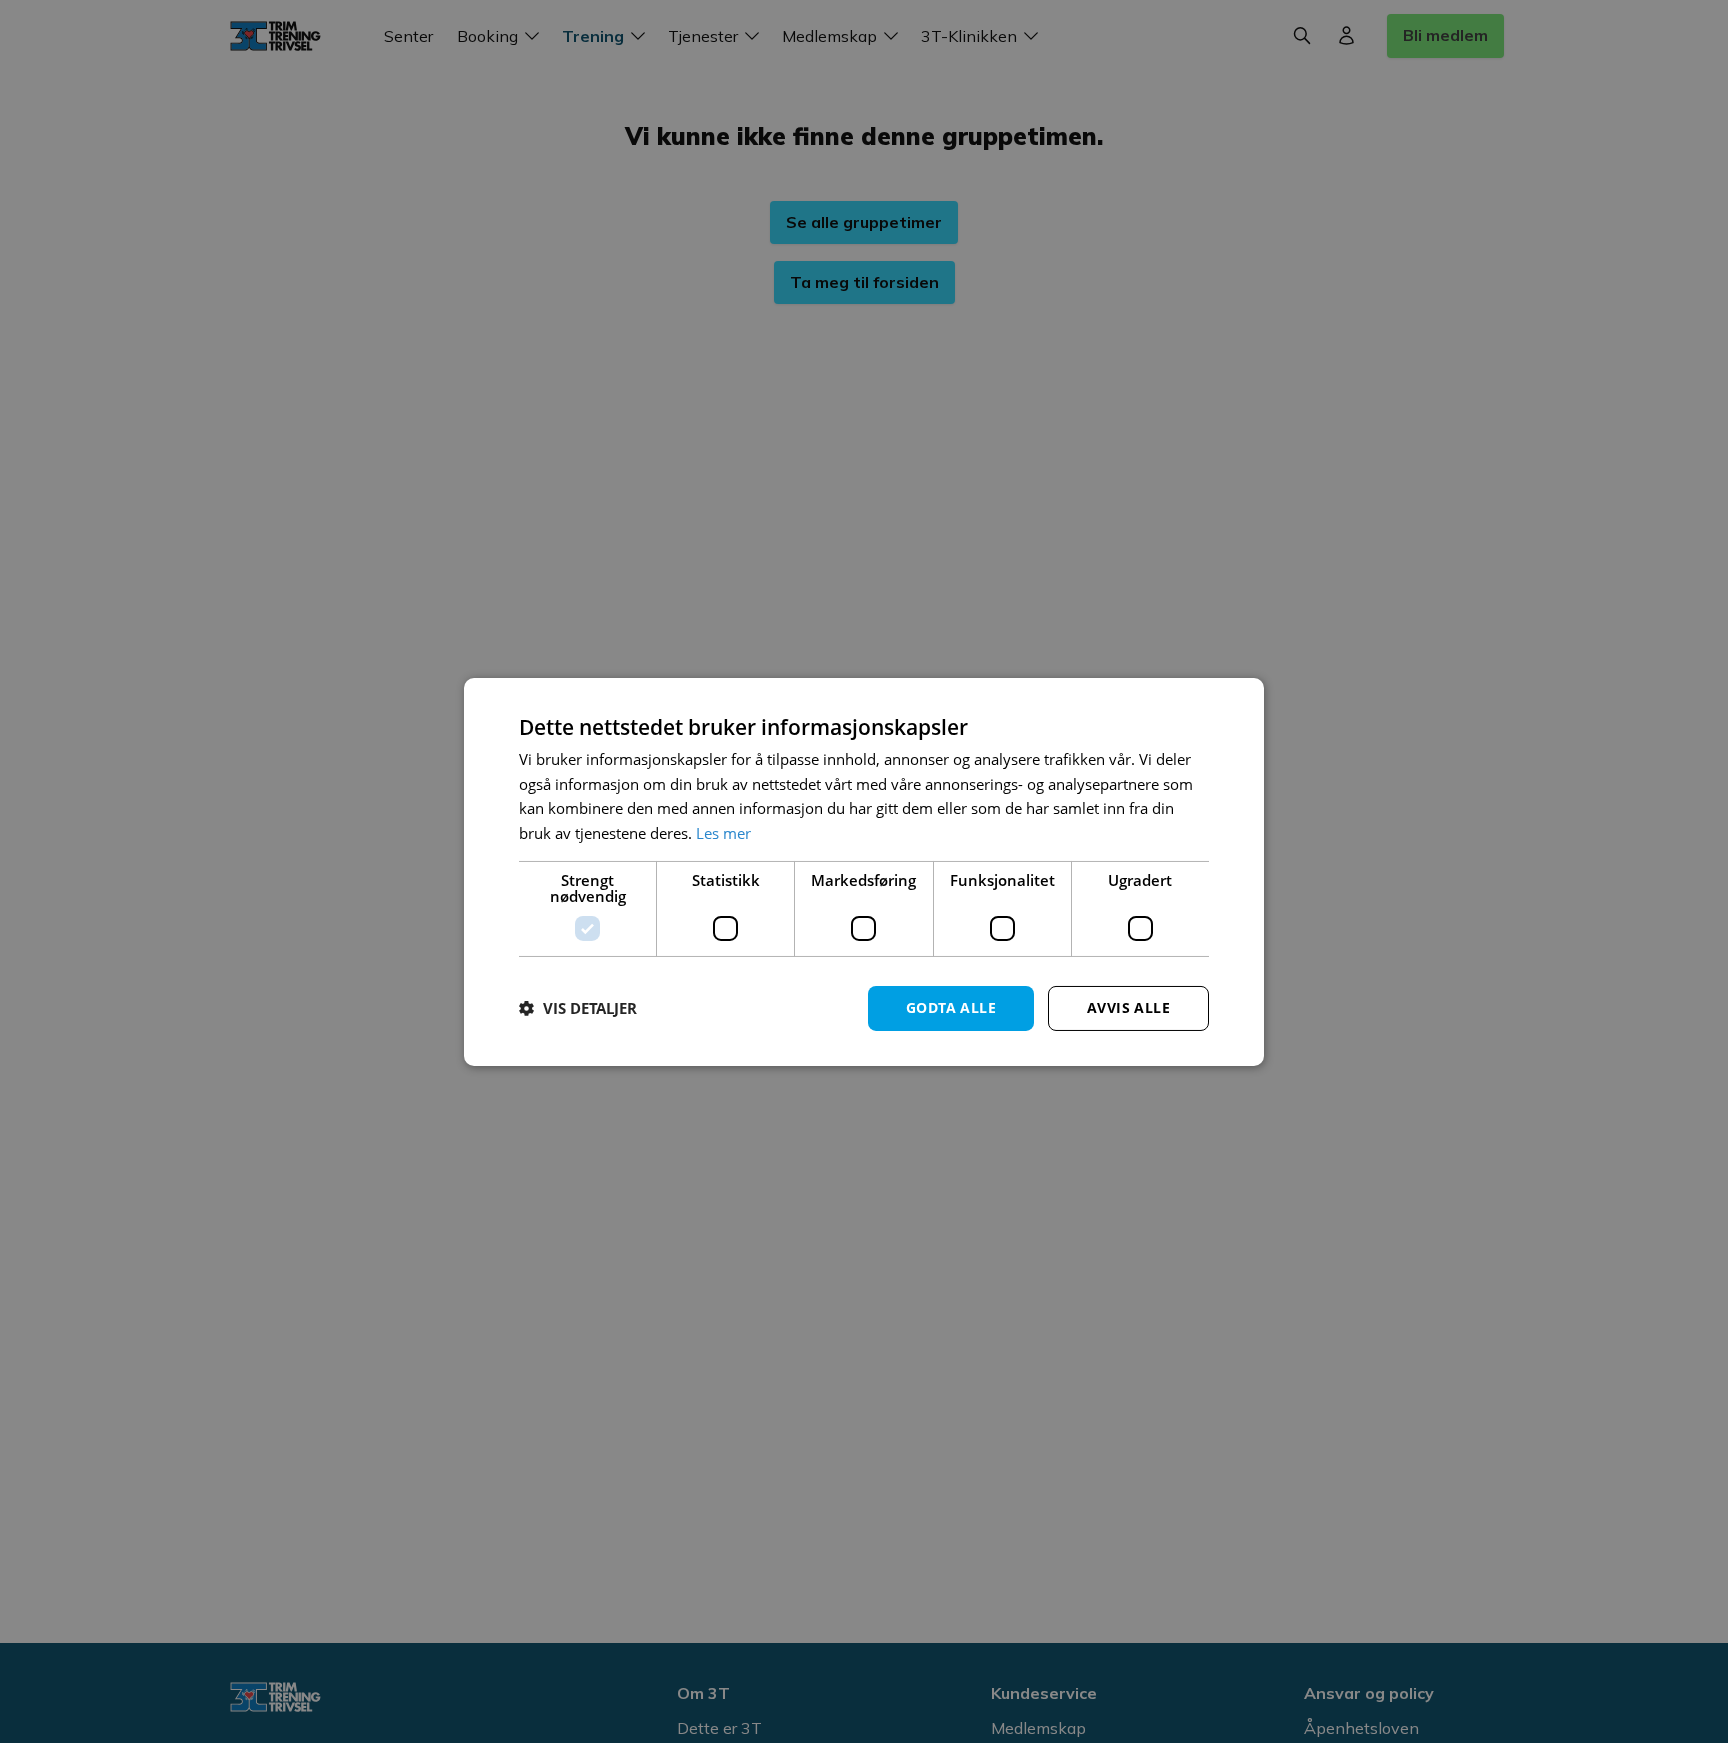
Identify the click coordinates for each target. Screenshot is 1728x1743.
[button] (578, 1008)
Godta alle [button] (951, 1007)
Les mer (723, 833)
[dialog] (864, 871)
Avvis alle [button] (1128, 1007)
